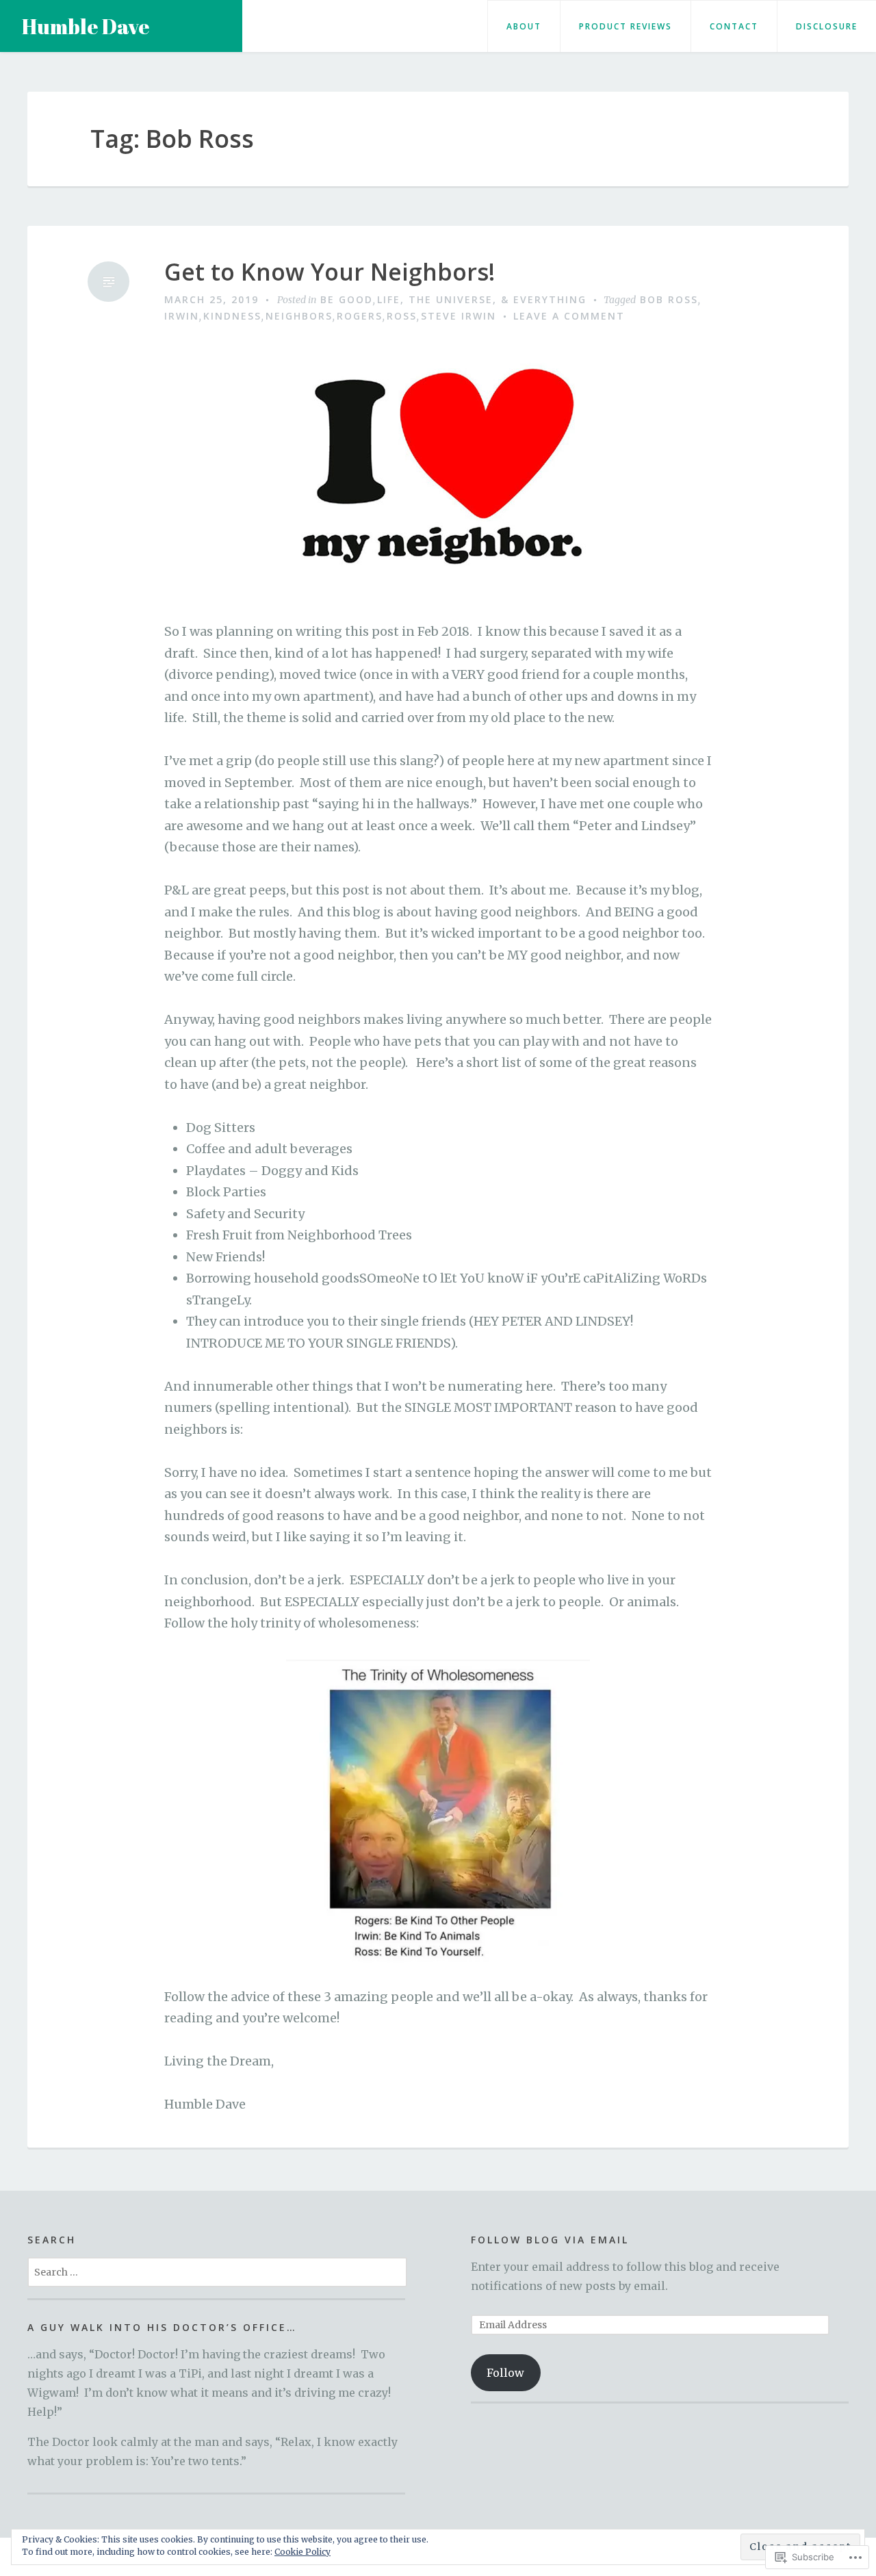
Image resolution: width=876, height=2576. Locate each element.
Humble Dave (86, 26)
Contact (734, 26)
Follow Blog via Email (550, 2240)
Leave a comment (569, 316)
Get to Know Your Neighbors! (330, 272)
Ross (402, 316)
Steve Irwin (459, 316)
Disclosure (827, 26)
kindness (232, 316)
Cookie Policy (302, 2552)
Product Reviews (626, 26)
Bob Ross (669, 299)
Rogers (360, 316)
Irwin (182, 316)
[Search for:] (217, 2271)
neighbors (299, 316)
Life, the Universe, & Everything (482, 299)
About (524, 26)
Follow (505, 2373)
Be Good (347, 299)
